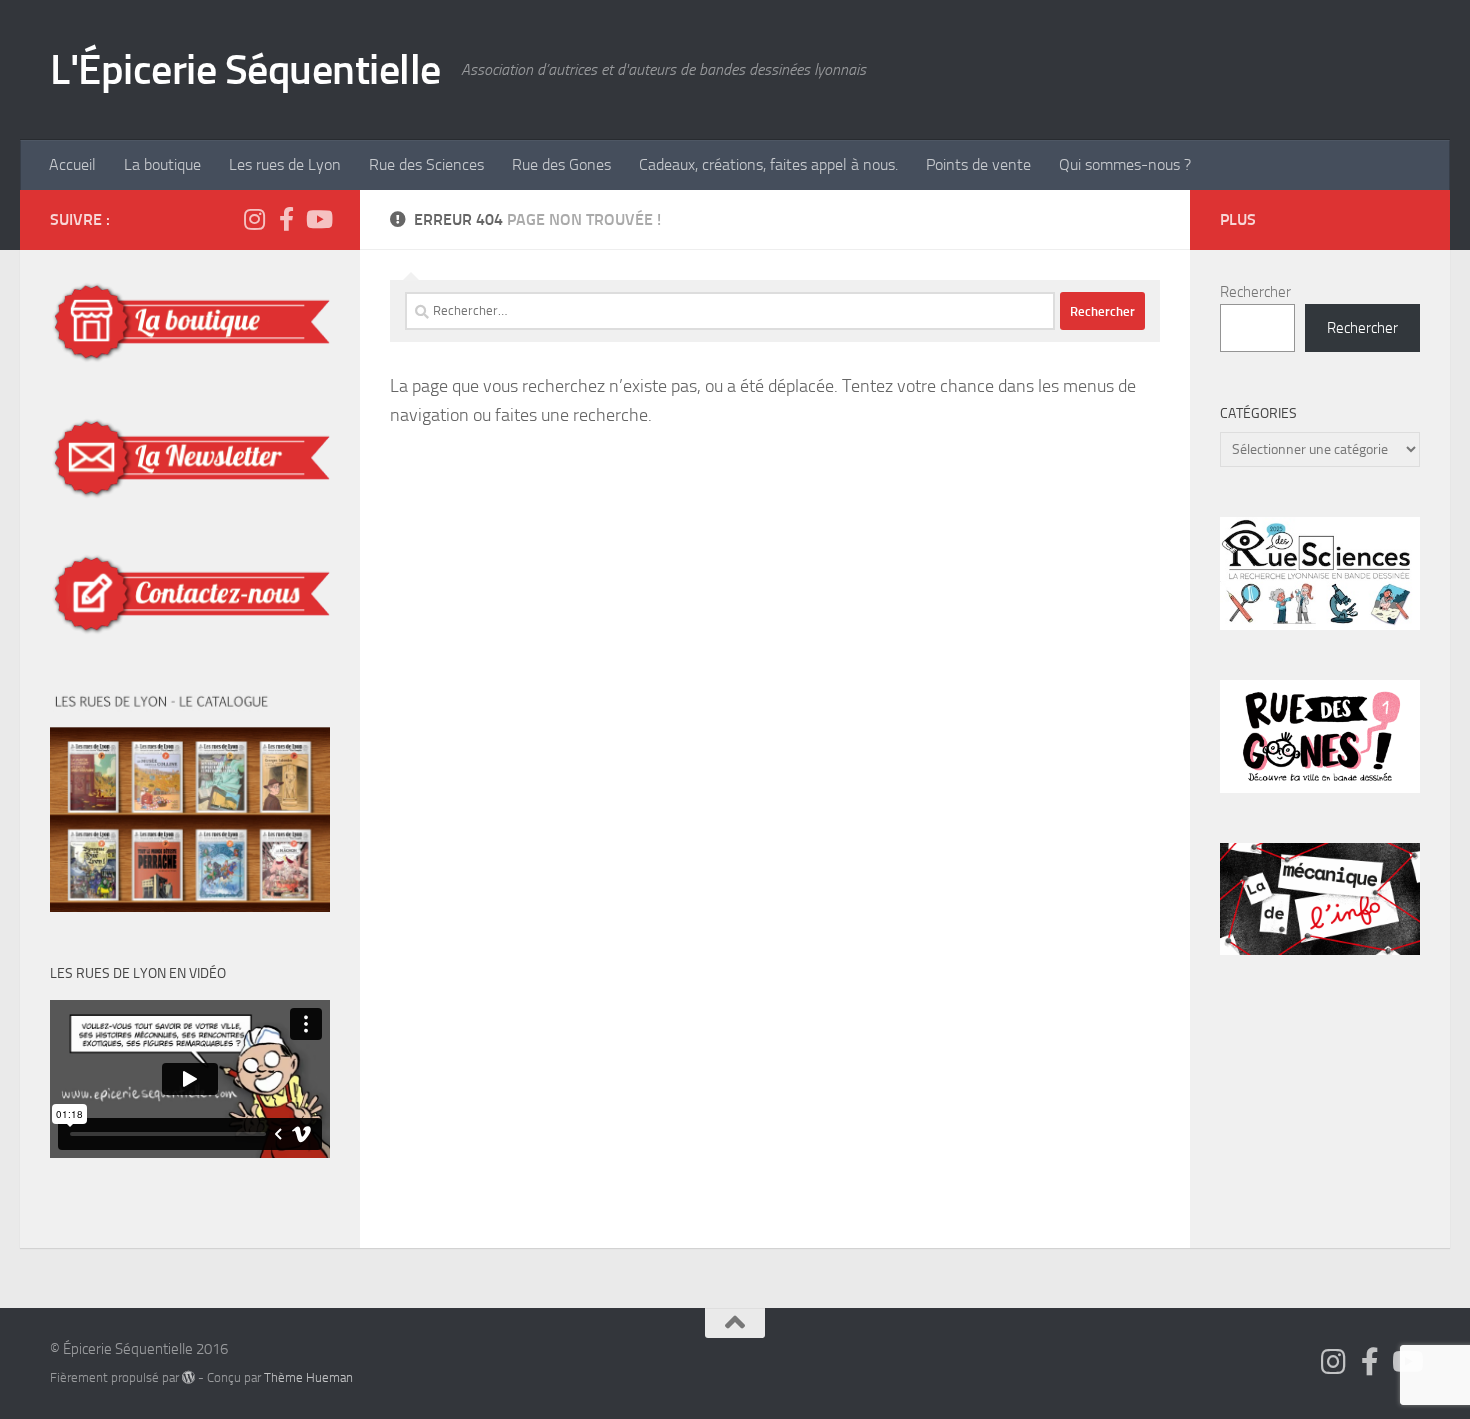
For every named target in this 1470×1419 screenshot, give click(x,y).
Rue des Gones (561, 164)
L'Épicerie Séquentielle (245, 70)
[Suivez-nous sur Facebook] (286, 219)
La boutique (162, 164)
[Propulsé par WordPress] (188, 1377)
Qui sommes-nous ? (1125, 164)
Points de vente (978, 164)
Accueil (72, 164)
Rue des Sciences (426, 164)
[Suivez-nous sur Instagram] (254, 219)
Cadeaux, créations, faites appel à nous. (768, 164)
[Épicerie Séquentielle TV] (318, 219)
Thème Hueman (308, 1377)
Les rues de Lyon (285, 164)
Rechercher (1255, 292)
